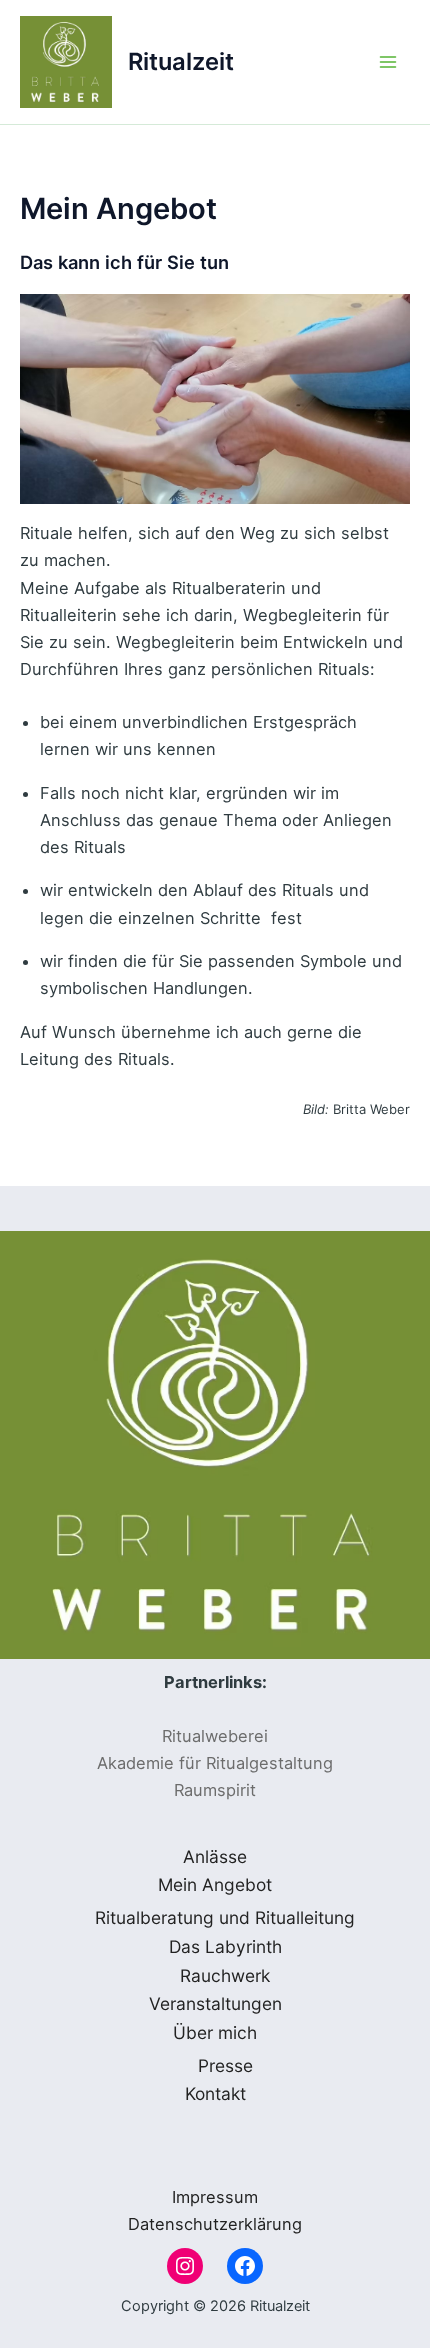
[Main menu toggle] (387, 62)
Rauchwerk (225, 1975)
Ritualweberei (215, 1736)
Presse (225, 2065)
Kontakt (215, 2093)
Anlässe (215, 1856)
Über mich (215, 2032)
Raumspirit (215, 1790)
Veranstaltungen (215, 2003)
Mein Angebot (215, 1884)
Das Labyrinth (225, 1946)
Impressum (215, 2197)
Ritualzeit (181, 61)
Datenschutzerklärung (215, 2224)
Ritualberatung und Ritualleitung (225, 1917)
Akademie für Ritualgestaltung (215, 1763)
